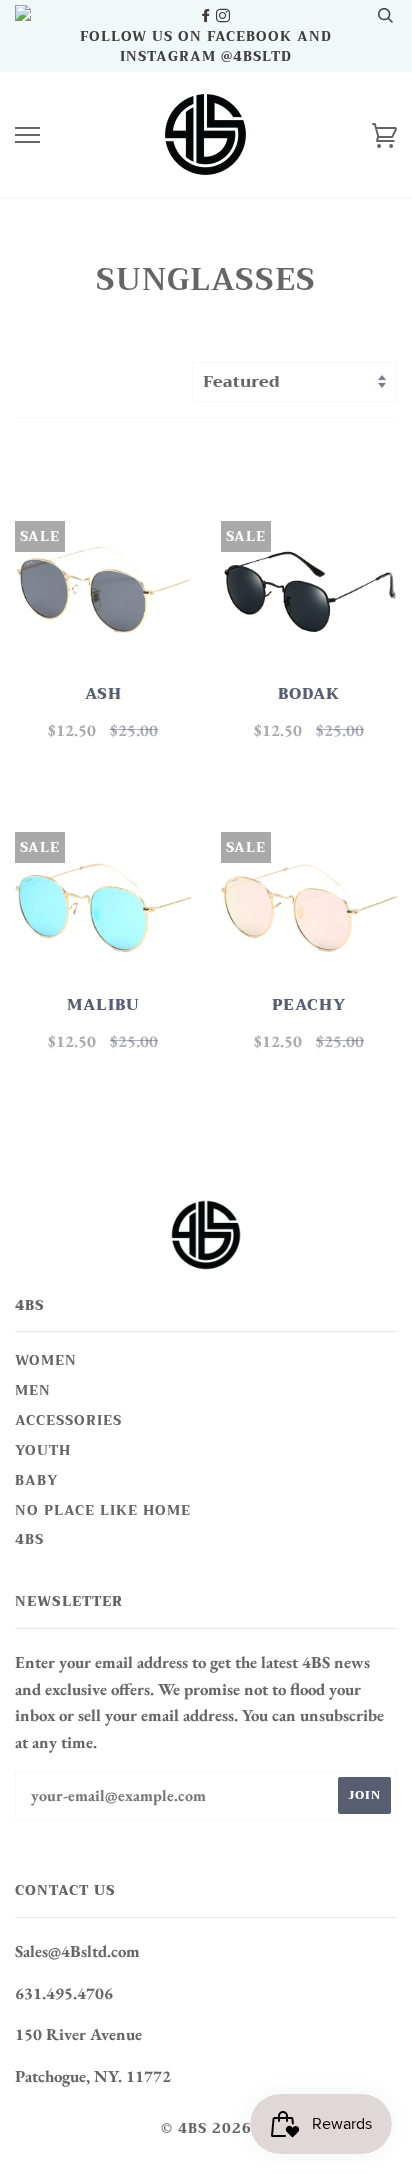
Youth (43, 1450)
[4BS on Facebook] (207, 16)
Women (46, 1360)
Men (33, 1390)
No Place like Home (103, 1510)
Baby (36, 1480)
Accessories (68, 1420)
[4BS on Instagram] (223, 16)
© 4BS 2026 (206, 2128)
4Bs (29, 1539)
